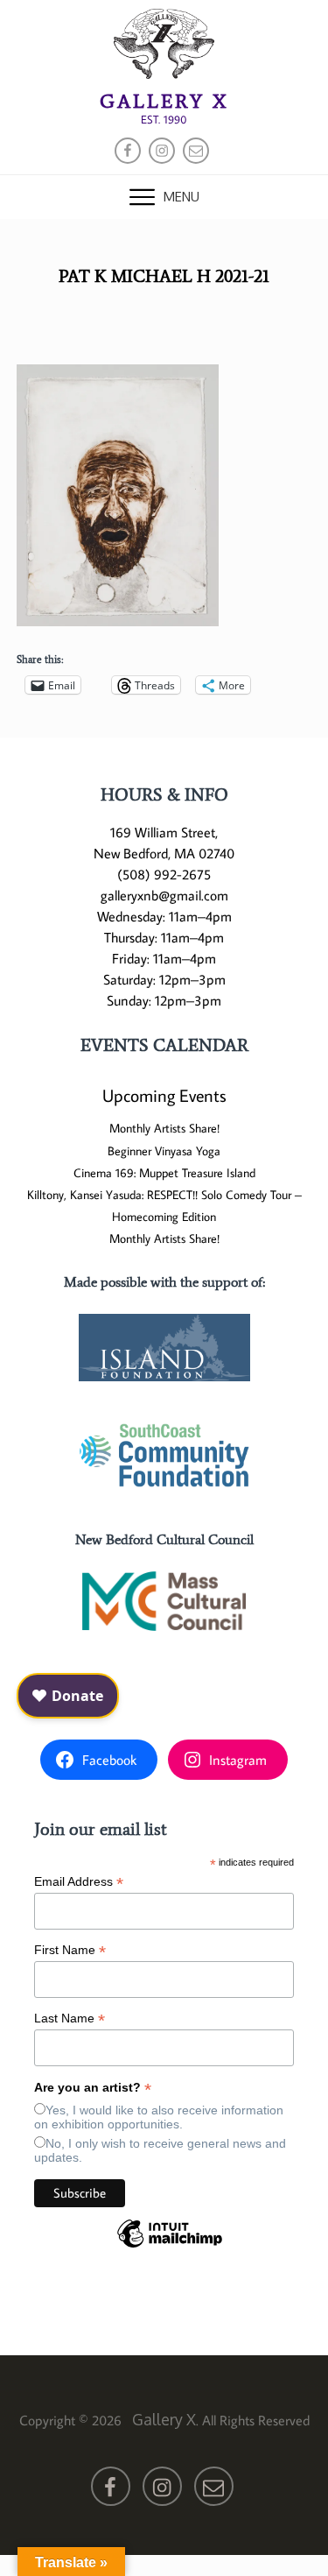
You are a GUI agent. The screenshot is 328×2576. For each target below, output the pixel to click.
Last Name (70, 2018)
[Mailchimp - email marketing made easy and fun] (170, 2247)
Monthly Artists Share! (164, 1128)
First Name (70, 1950)
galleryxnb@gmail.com (164, 895)
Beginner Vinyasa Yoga (164, 1151)
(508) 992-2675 (164, 874)
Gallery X (164, 101)
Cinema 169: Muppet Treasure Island (164, 1173)
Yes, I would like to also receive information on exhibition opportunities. (159, 2117)
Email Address (79, 1882)
